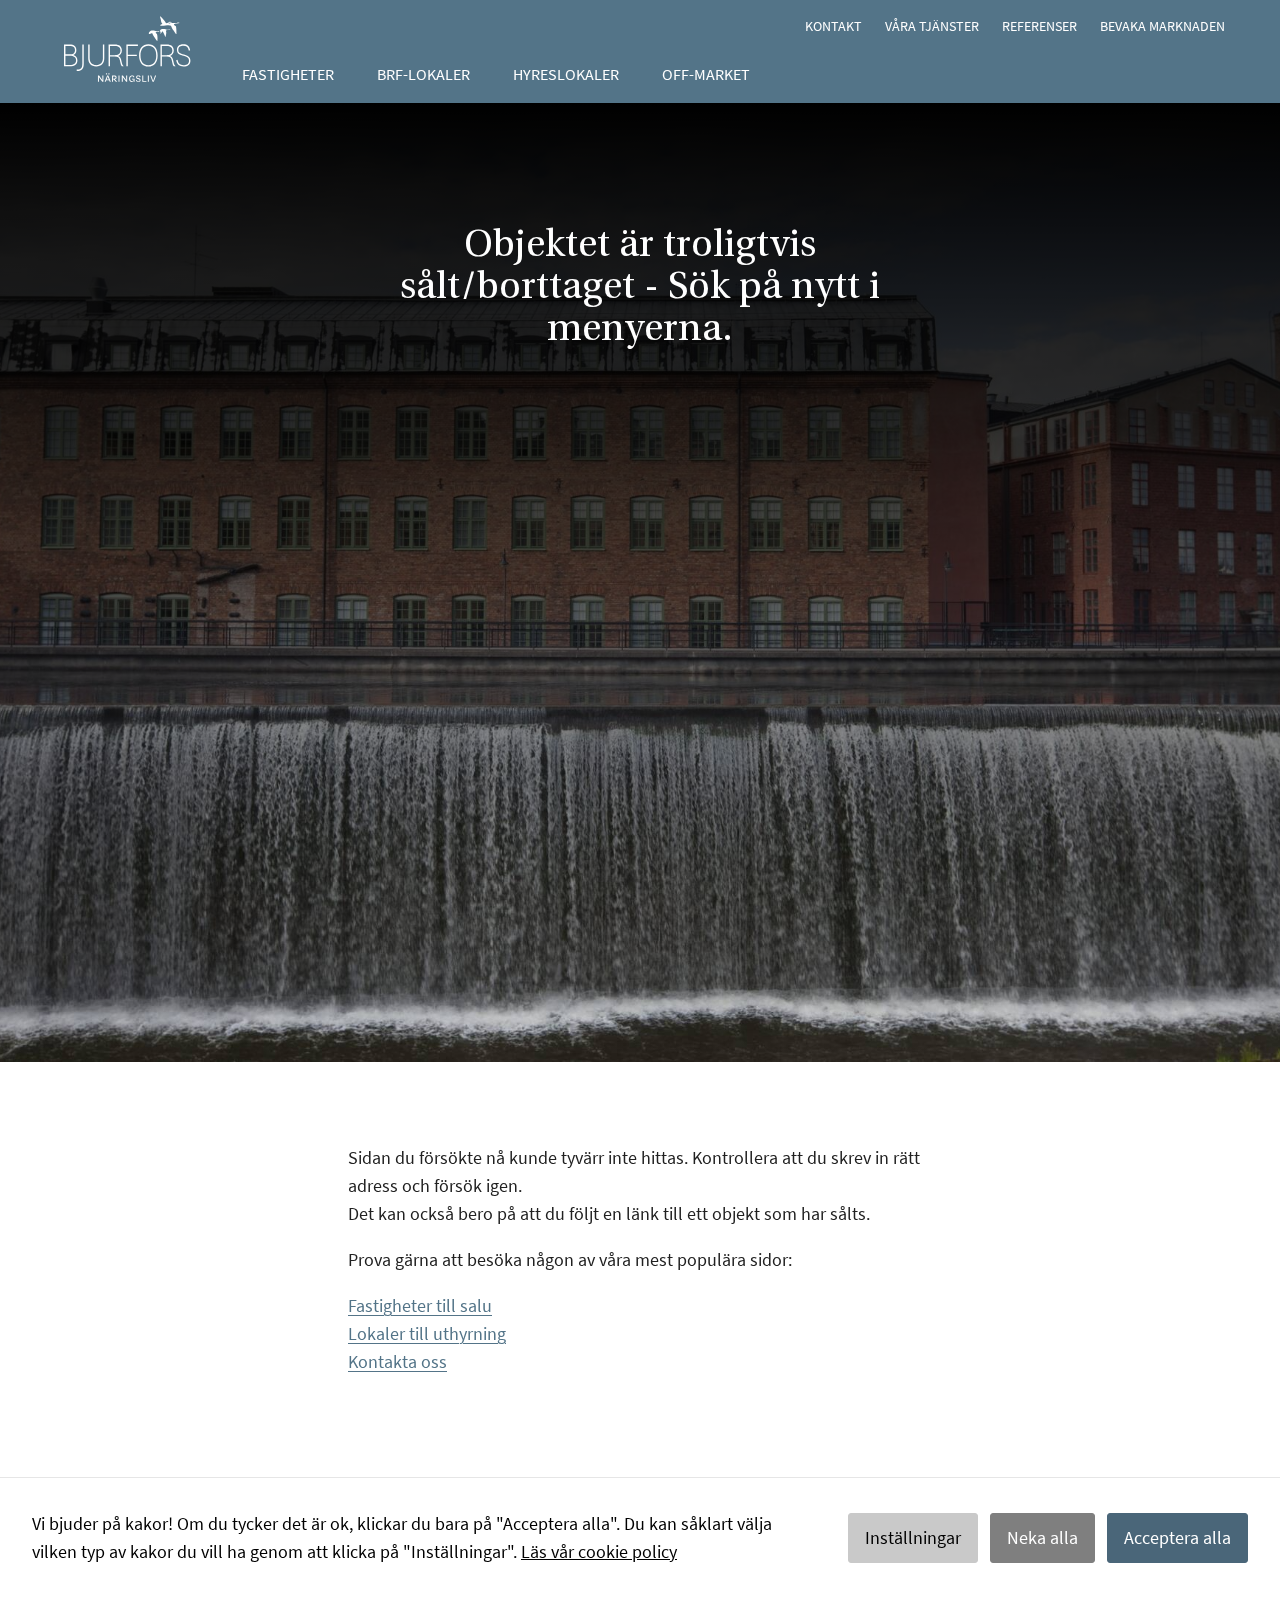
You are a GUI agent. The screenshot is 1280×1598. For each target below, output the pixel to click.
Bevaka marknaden (1162, 26)
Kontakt (833, 26)
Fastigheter (288, 74)
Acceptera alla (1177, 1537)
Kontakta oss (397, 1361)
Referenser (1039, 26)
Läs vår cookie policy (599, 1551)
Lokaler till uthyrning (427, 1333)
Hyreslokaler (566, 74)
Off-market (706, 74)
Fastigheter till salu (420, 1305)
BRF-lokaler (423, 74)
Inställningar (913, 1537)
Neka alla (1042, 1537)
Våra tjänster (932, 26)
